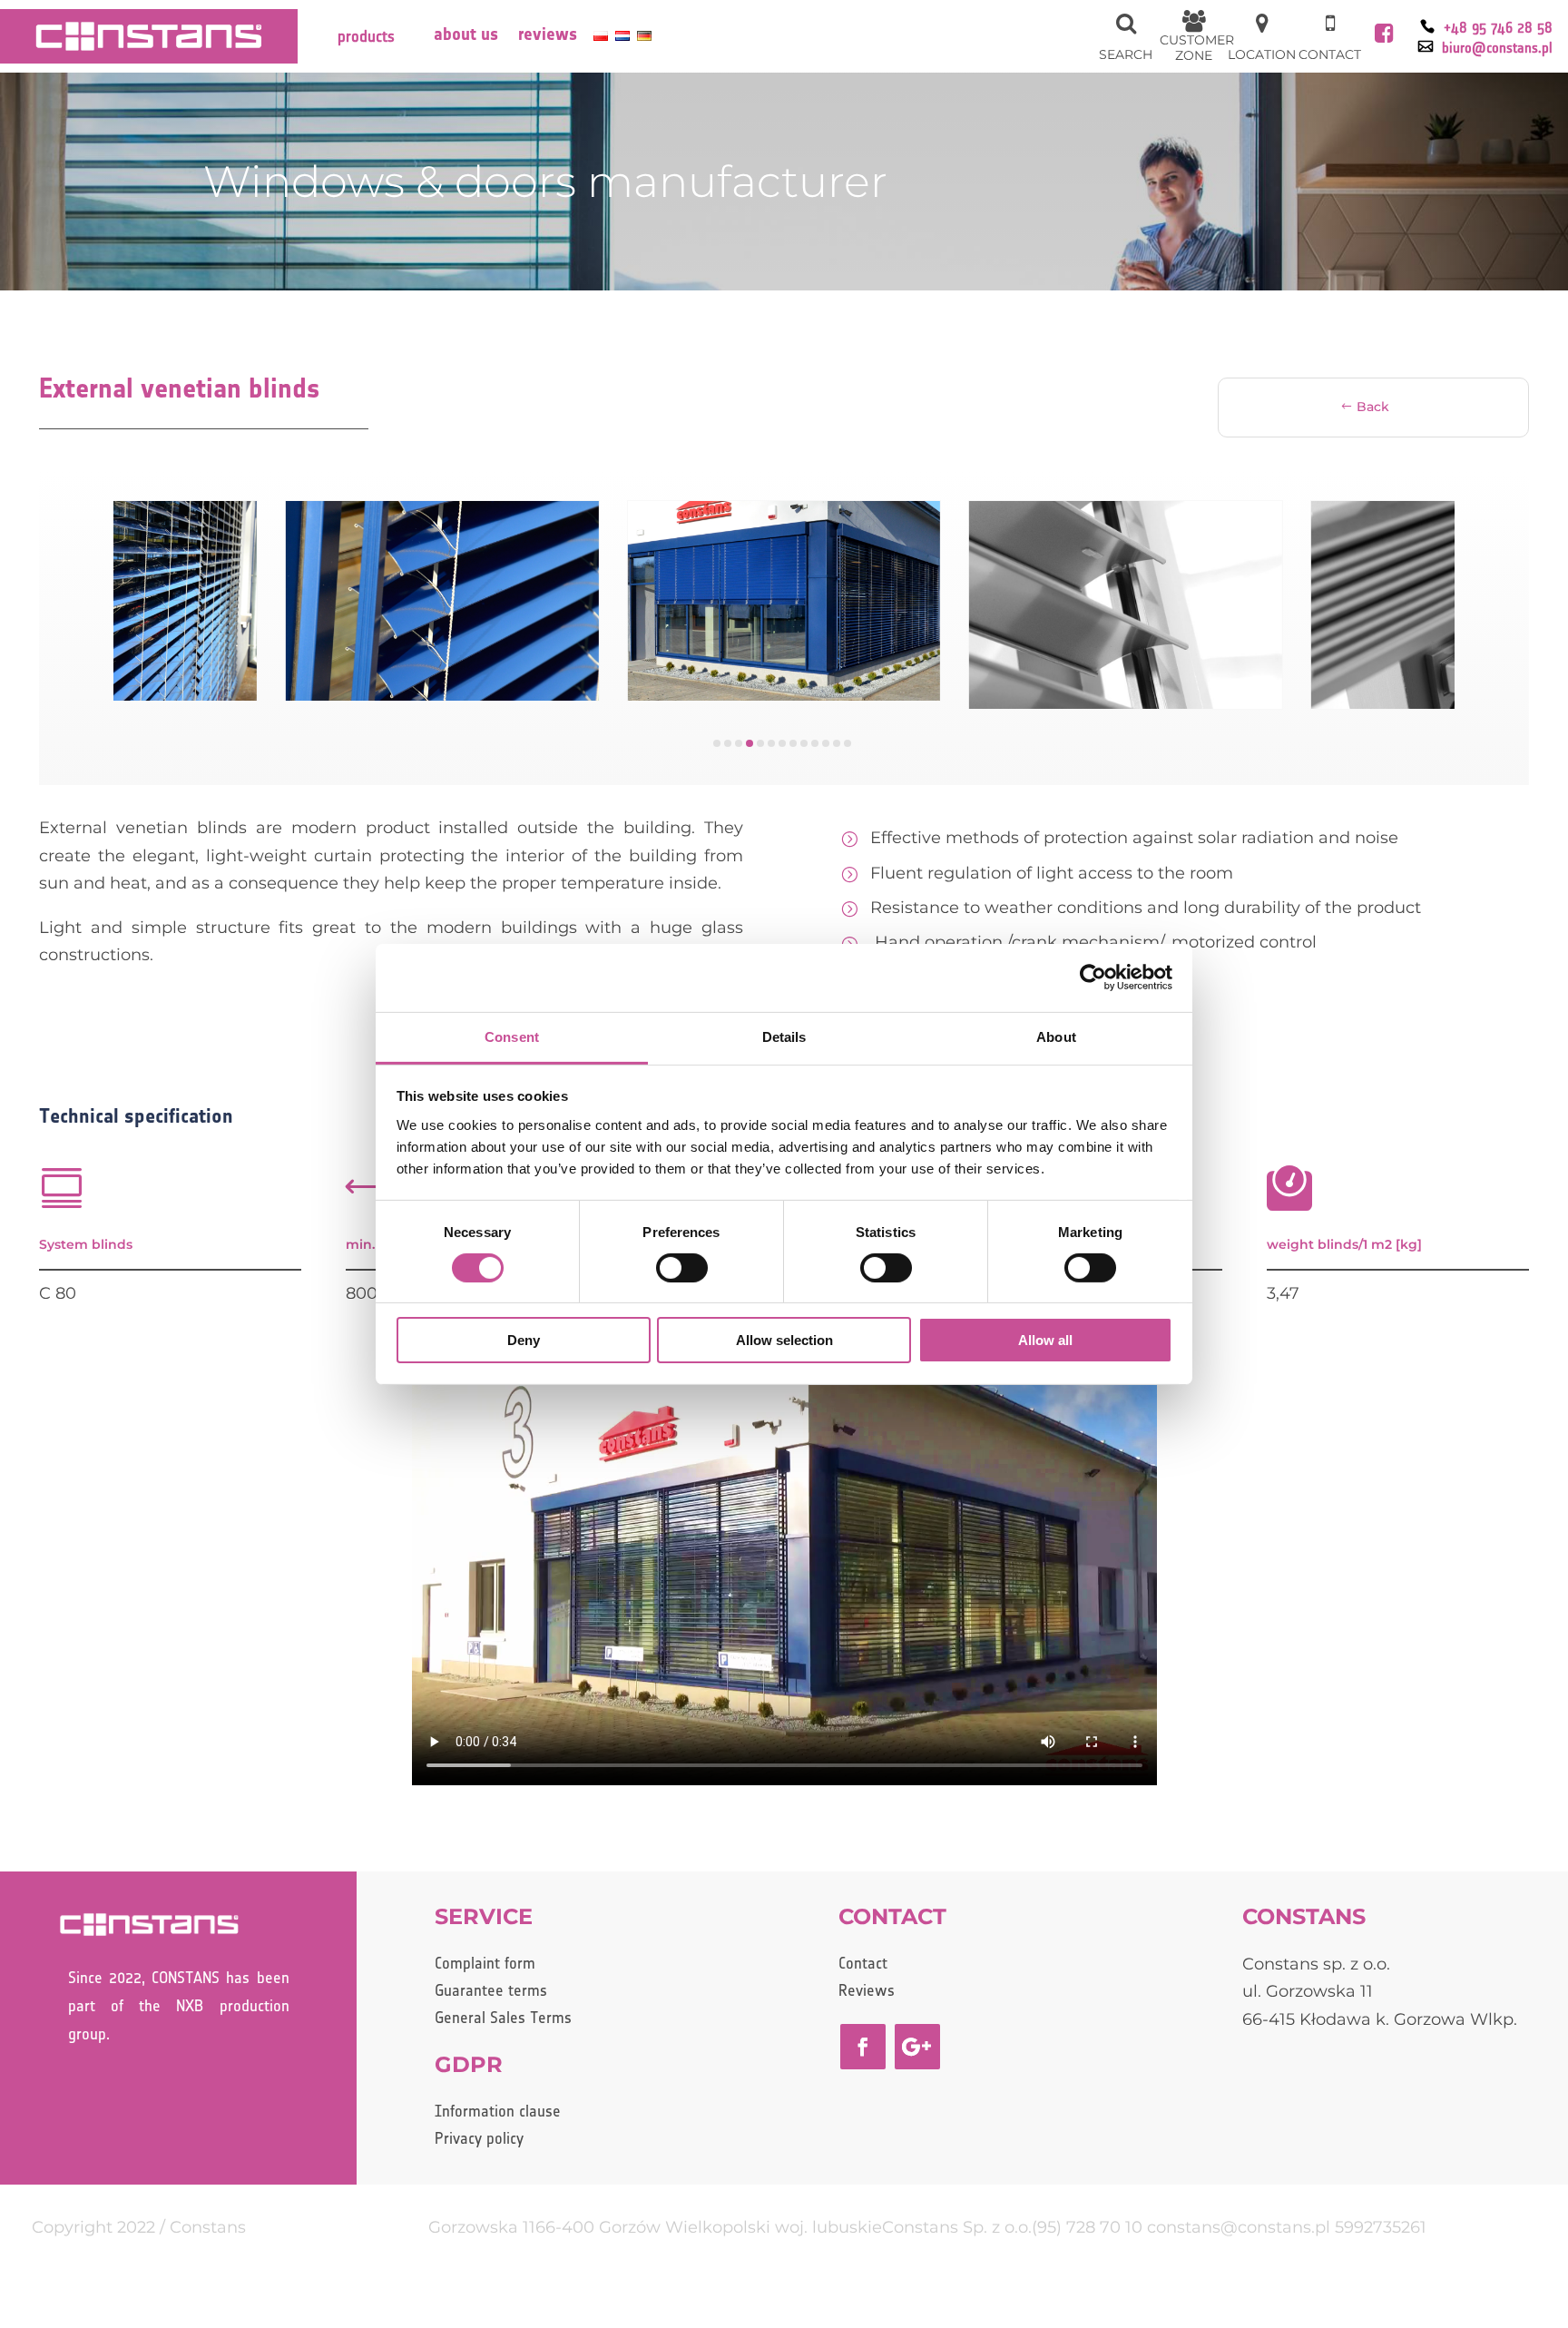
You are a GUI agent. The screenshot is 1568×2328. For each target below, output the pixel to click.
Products (366, 37)
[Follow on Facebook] (863, 2047)
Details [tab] (784, 1036)
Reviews (548, 37)
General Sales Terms (503, 2019)
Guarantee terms (491, 1992)
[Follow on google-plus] (917, 2047)
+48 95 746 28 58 (1498, 29)
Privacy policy (479, 2140)
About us (466, 37)
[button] (717, 743)
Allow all (1045, 1340)
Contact (863, 1965)
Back (1373, 407)
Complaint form (485, 1965)
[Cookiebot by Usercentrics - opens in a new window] (1093, 977)
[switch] (682, 1268)
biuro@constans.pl (1497, 49)
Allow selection (784, 1340)
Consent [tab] (512, 1036)
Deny (524, 1340)
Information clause (498, 2112)
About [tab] (1056, 1036)
